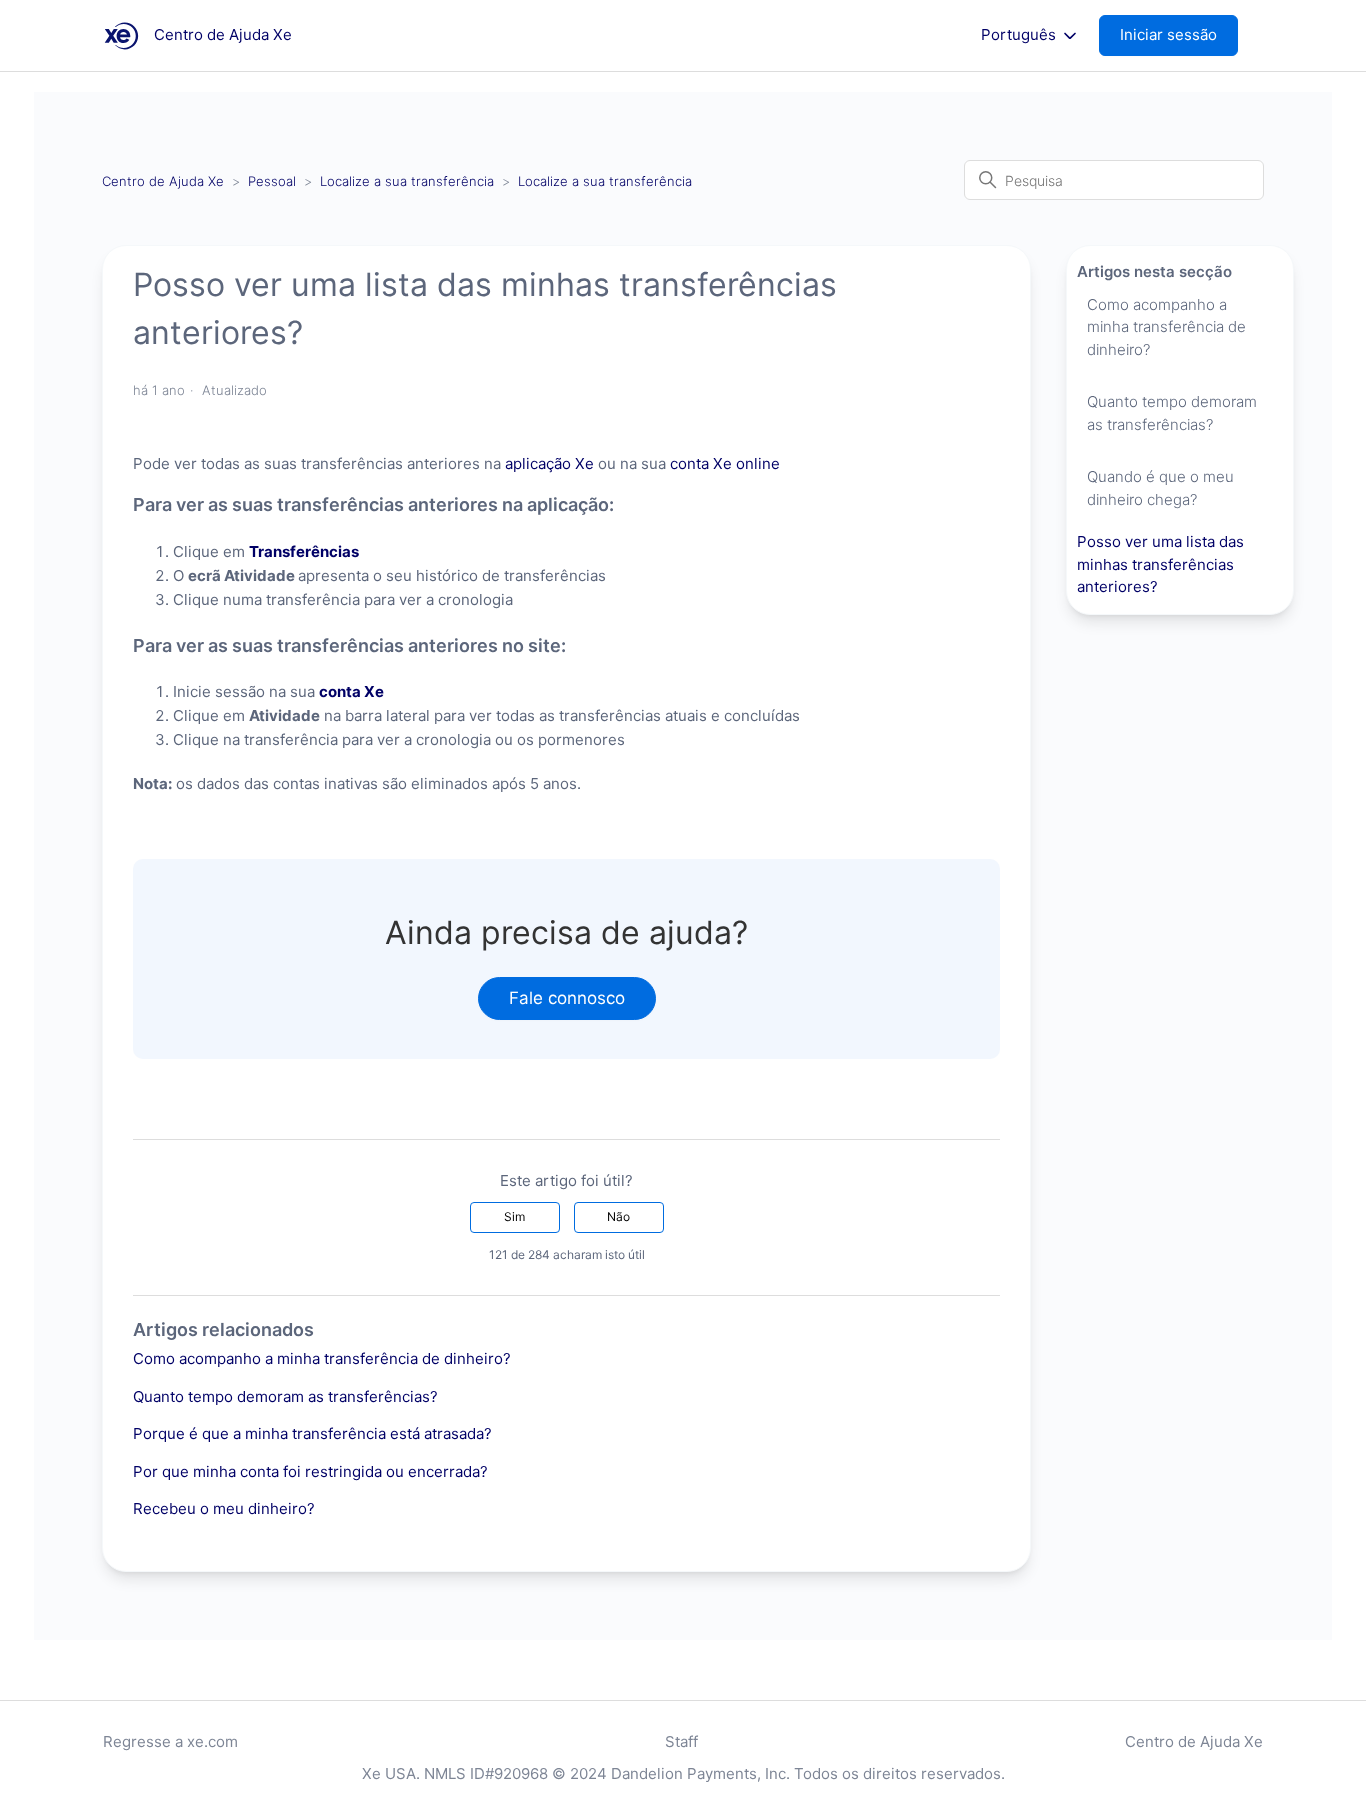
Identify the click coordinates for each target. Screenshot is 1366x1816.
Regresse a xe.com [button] (170, 1741)
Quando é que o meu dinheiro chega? (1160, 488)
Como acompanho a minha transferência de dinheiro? (322, 1358)
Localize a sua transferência (407, 181)
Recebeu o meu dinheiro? (224, 1508)
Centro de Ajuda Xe (163, 181)
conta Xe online (725, 463)
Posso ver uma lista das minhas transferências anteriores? (1160, 564)
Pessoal (272, 181)
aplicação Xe (549, 463)
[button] (1178, 35)
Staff (681, 1741)
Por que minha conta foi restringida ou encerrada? (310, 1471)
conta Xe (351, 691)
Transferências (304, 551)
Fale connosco (567, 998)
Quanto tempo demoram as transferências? (285, 1396)
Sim (514, 1216)
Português (1020, 35)
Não (618, 1216)
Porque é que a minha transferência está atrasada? (312, 1433)
